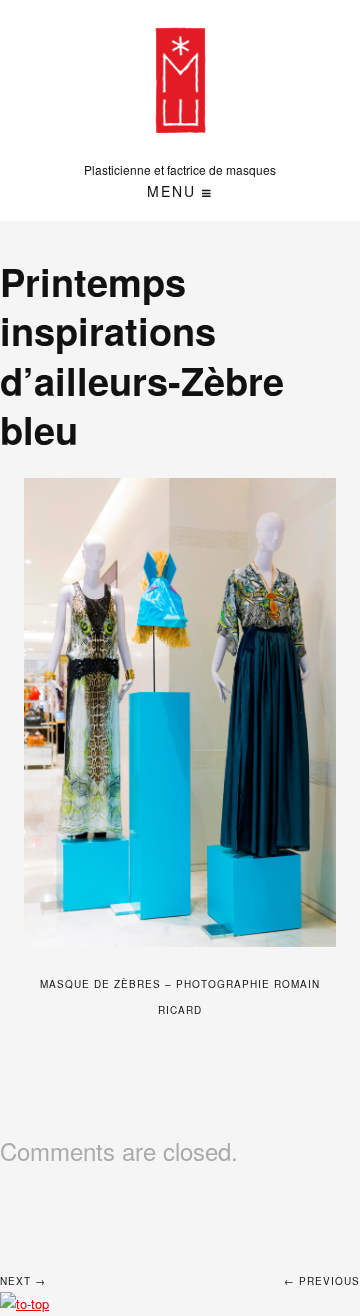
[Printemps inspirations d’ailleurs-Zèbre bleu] (180, 712)
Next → (23, 1281)
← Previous (322, 1281)
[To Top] (24, 1303)
